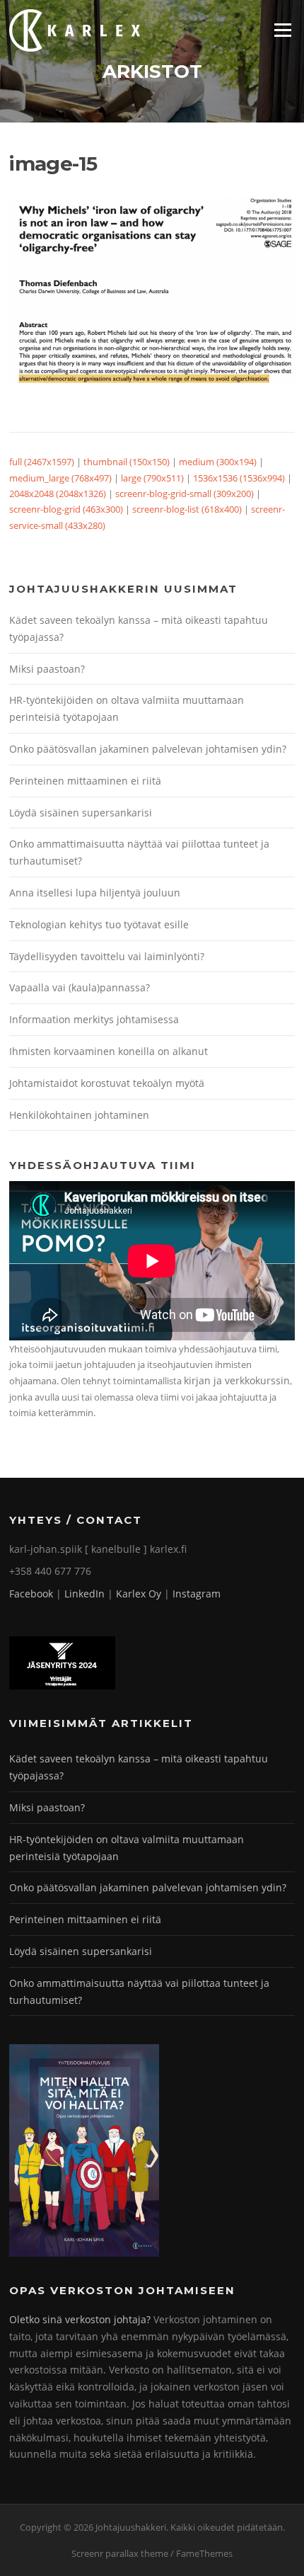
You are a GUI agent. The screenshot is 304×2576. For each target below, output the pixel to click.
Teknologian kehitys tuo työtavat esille (99, 924)
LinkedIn (84, 1594)
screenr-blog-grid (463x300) (66, 509)
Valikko (282, 30)
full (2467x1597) (42, 462)
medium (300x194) (218, 462)
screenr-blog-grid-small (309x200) (185, 494)
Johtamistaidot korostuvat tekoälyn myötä (107, 1083)
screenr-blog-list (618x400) (187, 509)
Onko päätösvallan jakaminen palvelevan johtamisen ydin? (148, 749)
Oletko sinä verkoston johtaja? (80, 2319)
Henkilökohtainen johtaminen (79, 1115)
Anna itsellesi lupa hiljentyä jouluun (95, 893)
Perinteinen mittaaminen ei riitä (85, 781)
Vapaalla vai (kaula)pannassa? (80, 987)
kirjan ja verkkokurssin (237, 1380)
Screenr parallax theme (120, 2553)
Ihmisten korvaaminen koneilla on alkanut (109, 1051)
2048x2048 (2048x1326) (58, 494)
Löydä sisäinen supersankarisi (81, 813)
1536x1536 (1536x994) (239, 478)
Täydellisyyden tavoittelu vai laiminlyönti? (107, 956)
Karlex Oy (139, 1594)
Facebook (31, 1594)
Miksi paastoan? (47, 669)
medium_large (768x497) (60, 478)
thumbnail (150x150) (127, 462)
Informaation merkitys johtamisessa (94, 1019)
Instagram (197, 1594)
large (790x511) (152, 478)
